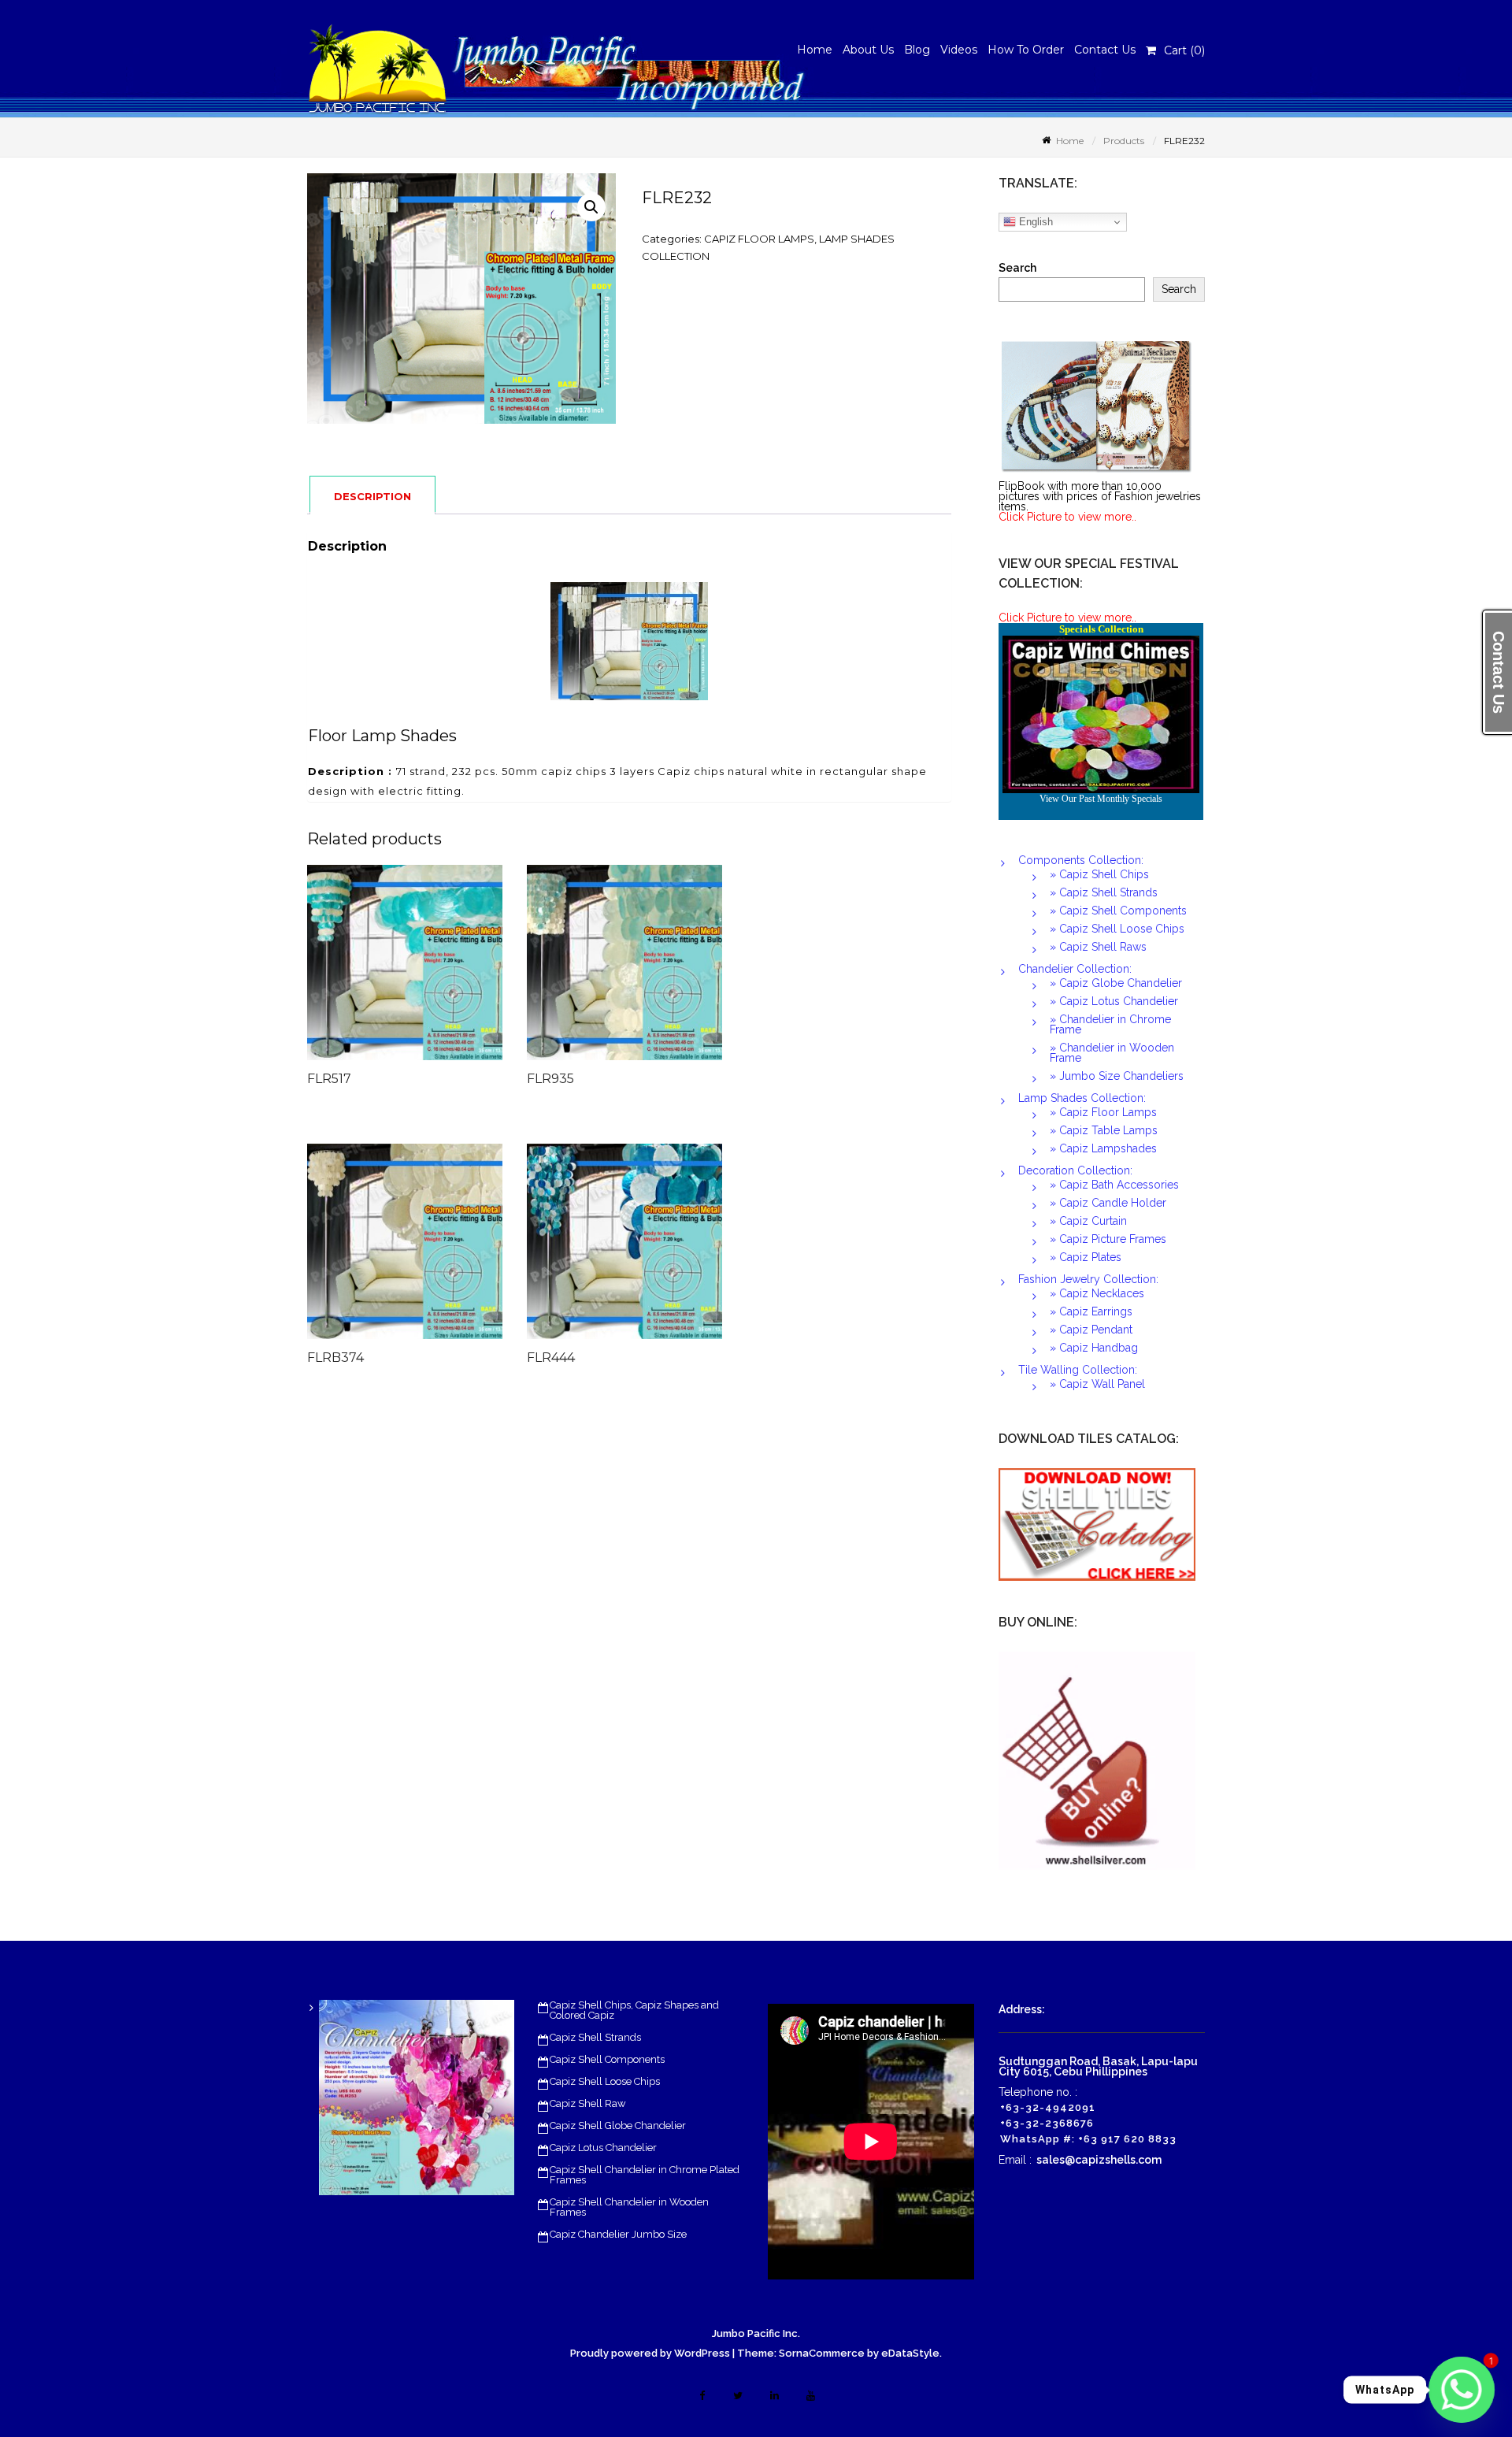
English (1034, 222)
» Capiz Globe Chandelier (1116, 983)
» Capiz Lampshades (1103, 1148)
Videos (959, 50)
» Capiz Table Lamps (1104, 1130)
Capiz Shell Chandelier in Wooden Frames (629, 2207)
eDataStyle (910, 2353)
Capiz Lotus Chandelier (603, 2148)
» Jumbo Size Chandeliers (1117, 1076)
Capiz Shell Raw (588, 2103)
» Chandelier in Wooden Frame (1112, 1053)
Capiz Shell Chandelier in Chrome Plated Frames (645, 2175)
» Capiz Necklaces (1097, 1293)
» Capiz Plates (1086, 1257)
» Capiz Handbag (1094, 1348)
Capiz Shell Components (607, 2059)
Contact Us (1105, 50)
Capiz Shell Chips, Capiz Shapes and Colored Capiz (634, 2010)
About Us (868, 50)
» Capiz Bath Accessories (1114, 1185)
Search (1017, 268)
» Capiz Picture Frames (1108, 1239)
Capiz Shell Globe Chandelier (618, 2125)
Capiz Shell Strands (595, 2037)
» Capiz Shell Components (1118, 911)
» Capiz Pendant (1091, 1330)
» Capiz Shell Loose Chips (1117, 929)
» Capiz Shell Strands (1104, 892)
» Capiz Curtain (1088, 1221)
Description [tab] (372, 496)
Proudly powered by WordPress (650, 2353)
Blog (917, 50)
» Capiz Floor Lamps (1103, 1112)
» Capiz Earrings (1091, 1311)
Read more (438, 970)
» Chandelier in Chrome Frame (1110, 1024)
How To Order (1026, 50)
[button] (591, 207)
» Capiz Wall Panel (1097, 1384)
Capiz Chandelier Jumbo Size (618, 2234)
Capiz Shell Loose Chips (605, 2081)
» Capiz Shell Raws (1098, 947)
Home (815, 50)
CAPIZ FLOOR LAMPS (759, 239)
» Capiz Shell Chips (1099, 874)
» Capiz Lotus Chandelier (1114, 1001)
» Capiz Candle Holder (1108, 1203)
